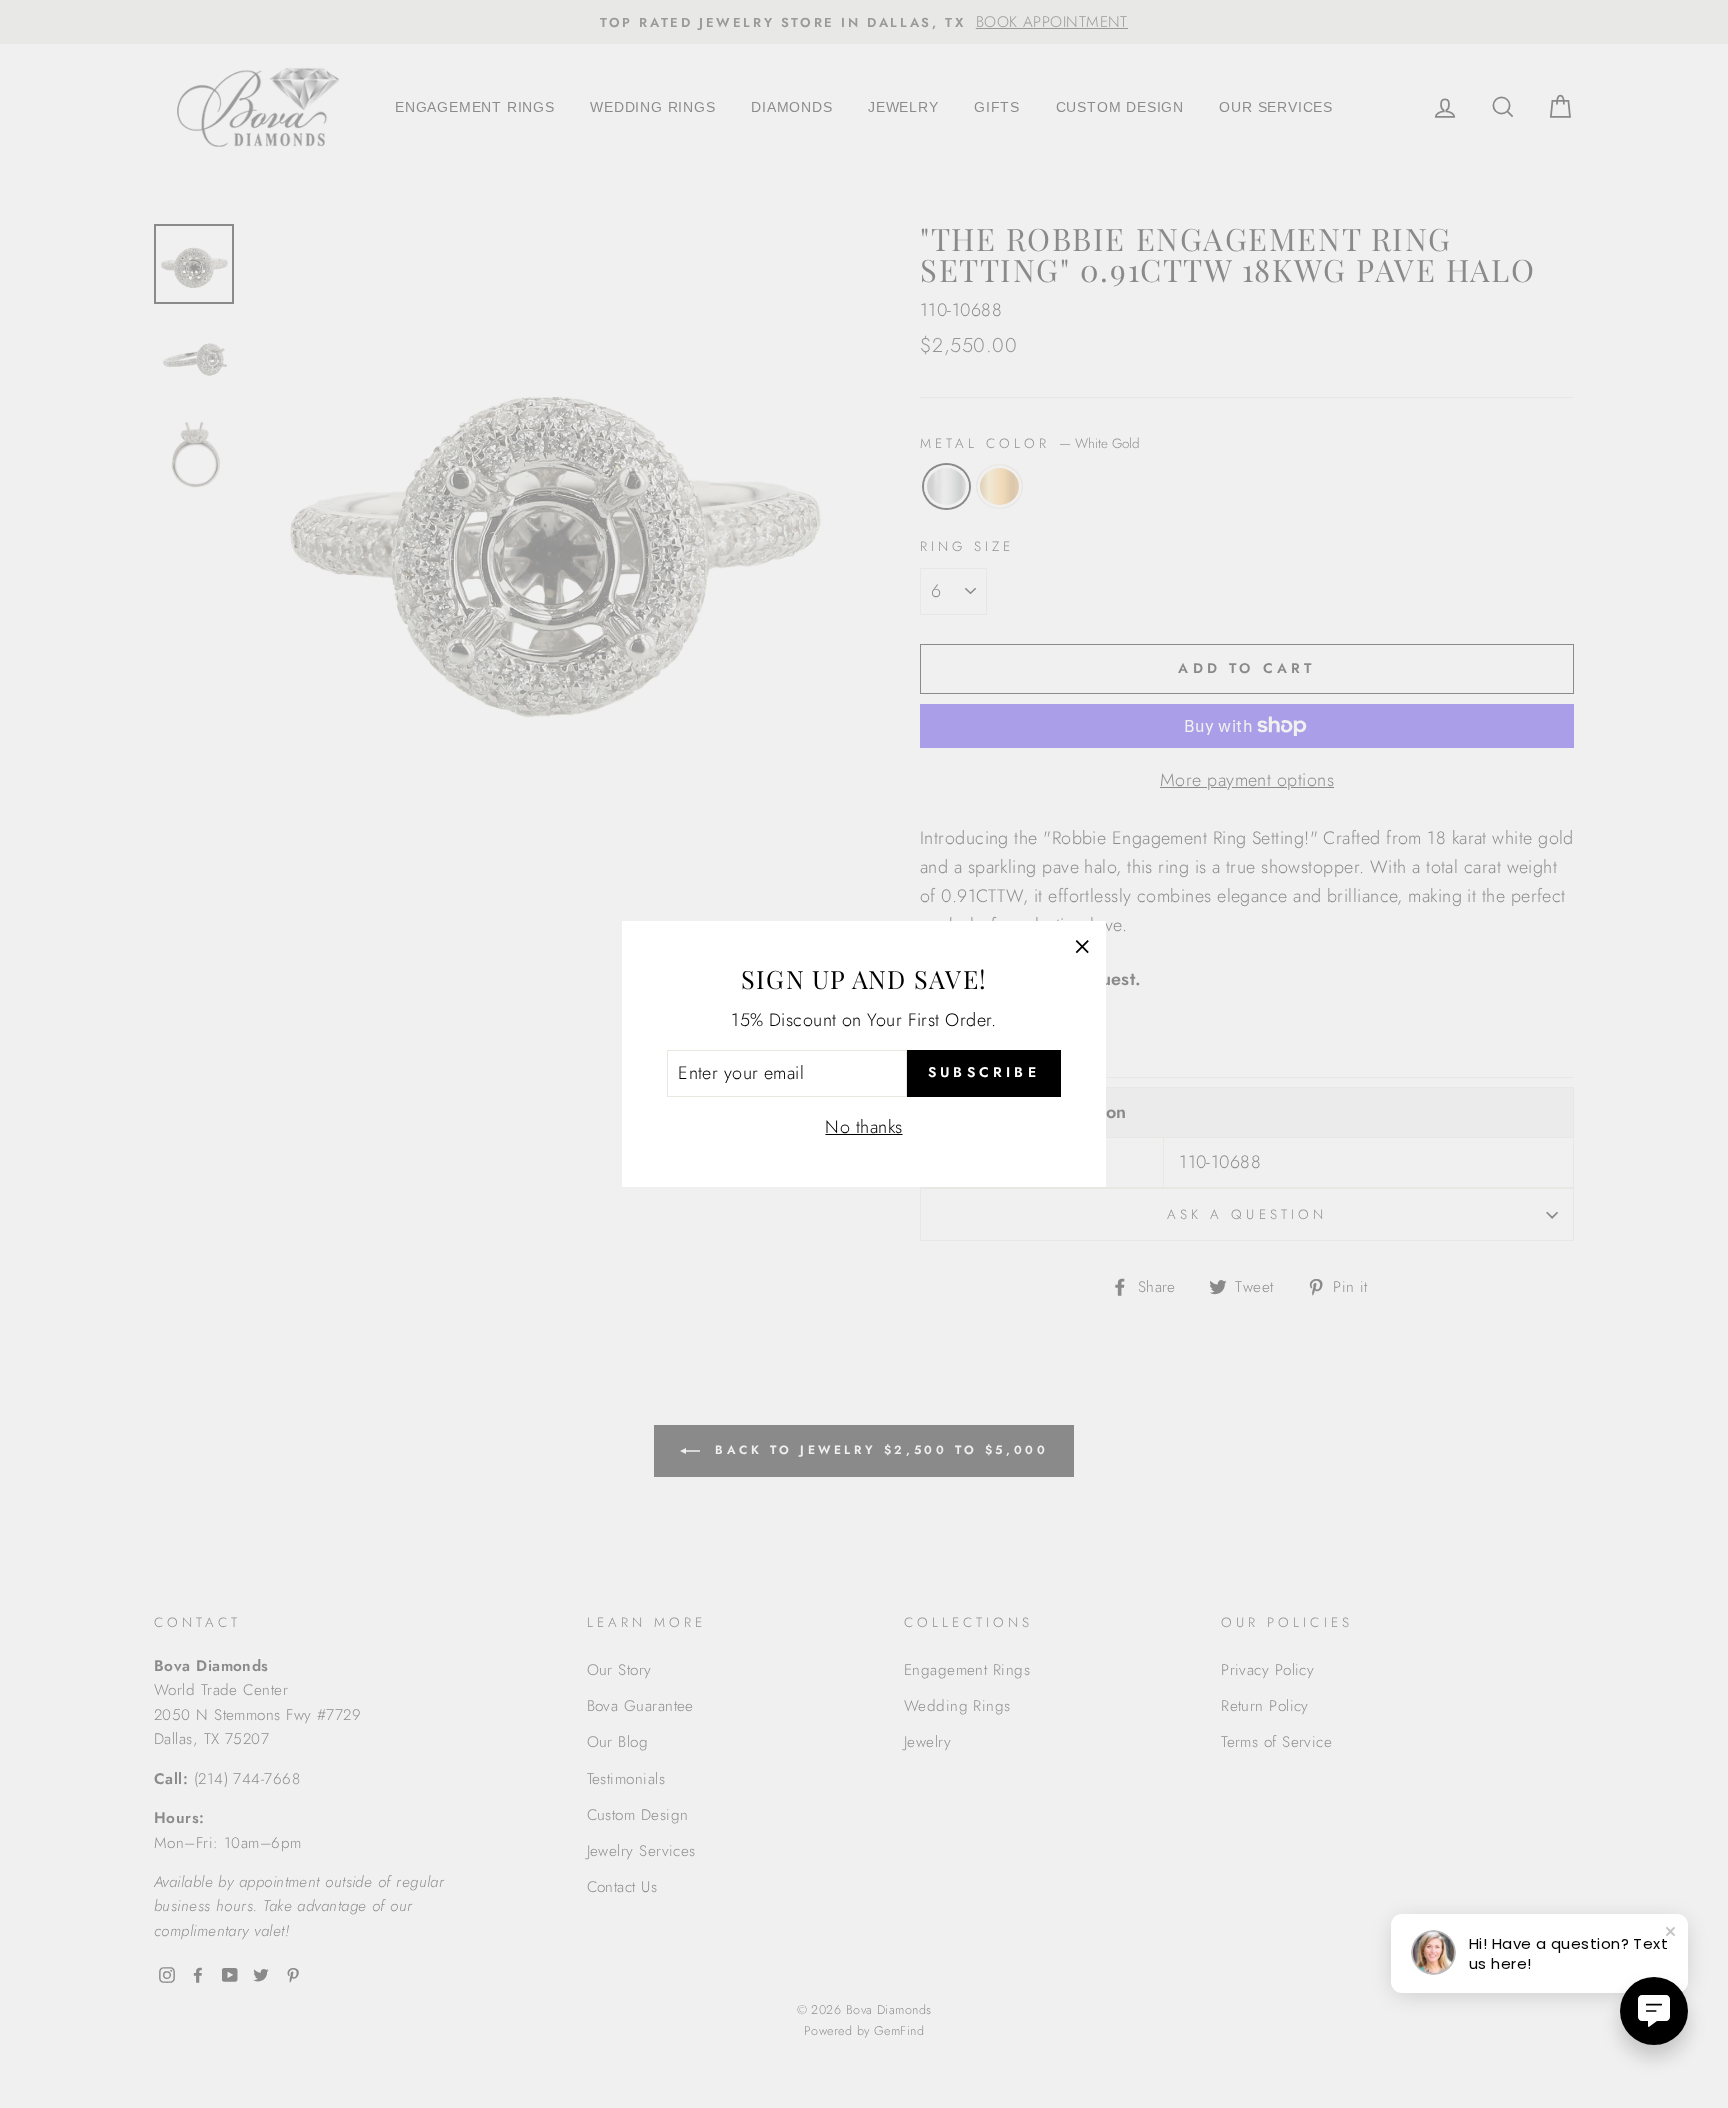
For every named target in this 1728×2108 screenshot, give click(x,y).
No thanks (863, 1127)
